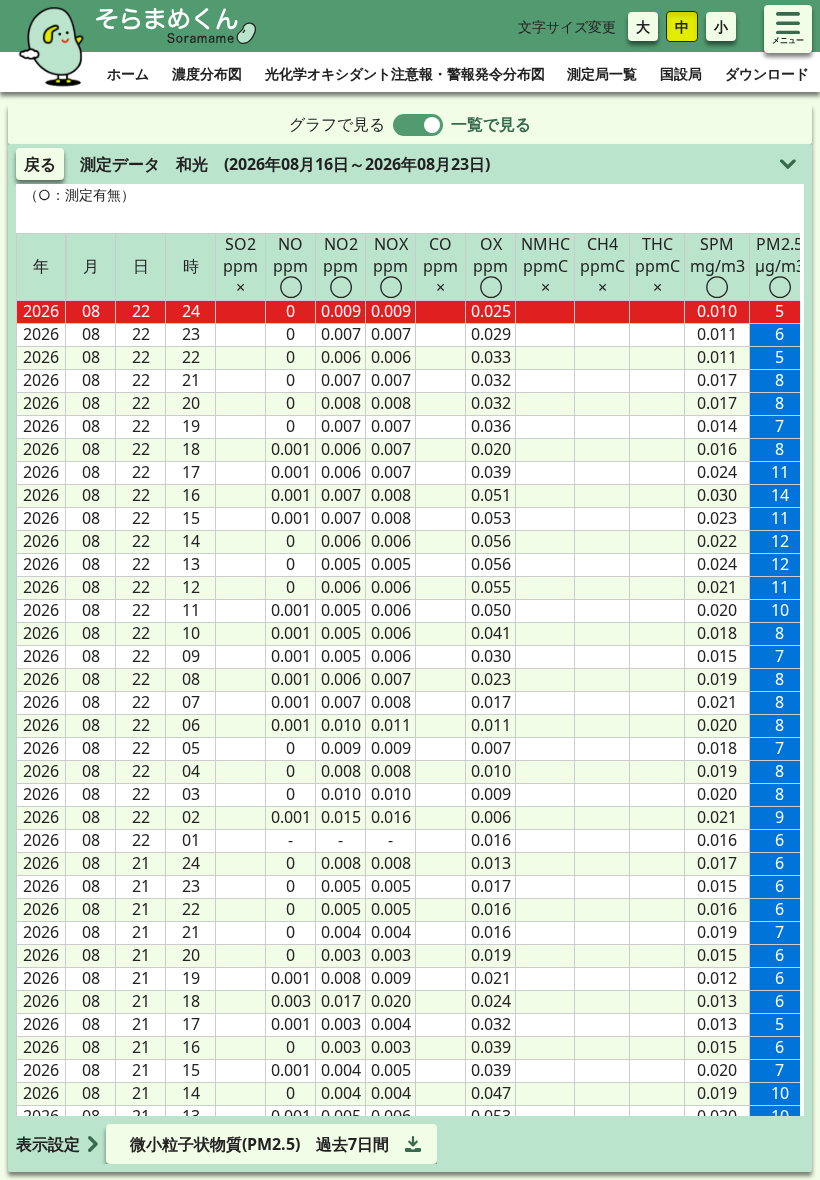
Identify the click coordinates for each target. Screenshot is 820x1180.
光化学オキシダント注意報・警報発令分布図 (405, 73)
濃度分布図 (207, 73)
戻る (40, 164)
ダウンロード (767, 73)
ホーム (128, 73)
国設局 (681, 73)
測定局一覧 (602, 73)
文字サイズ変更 (567, 26)
